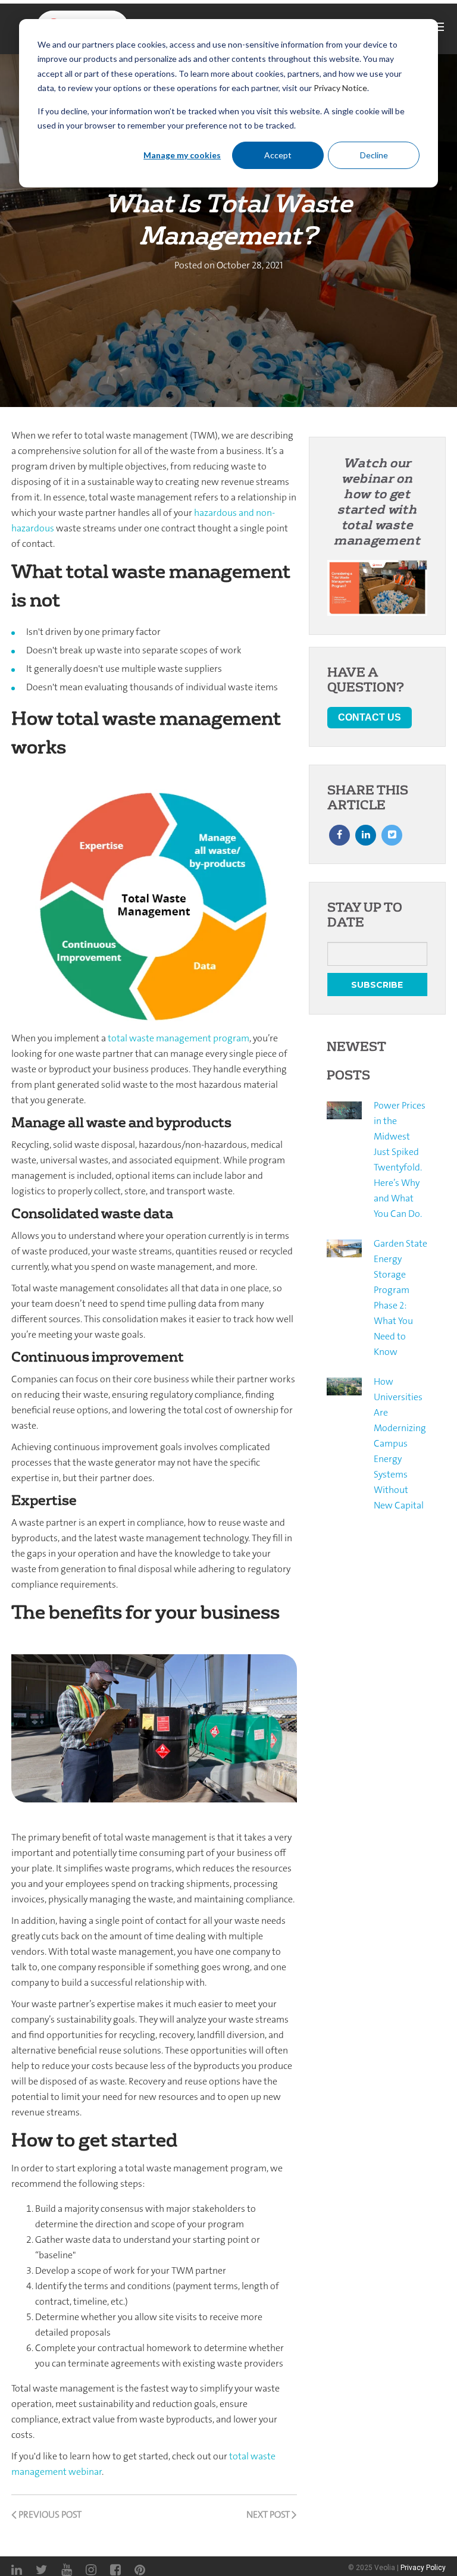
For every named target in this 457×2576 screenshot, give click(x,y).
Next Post (269, 2514)
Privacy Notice (340, 88)
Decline (374, 155)
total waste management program (179, 1038)
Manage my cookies (182, 155)
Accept (278, 155)
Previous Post (49, 2514)
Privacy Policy (423, 2568)
